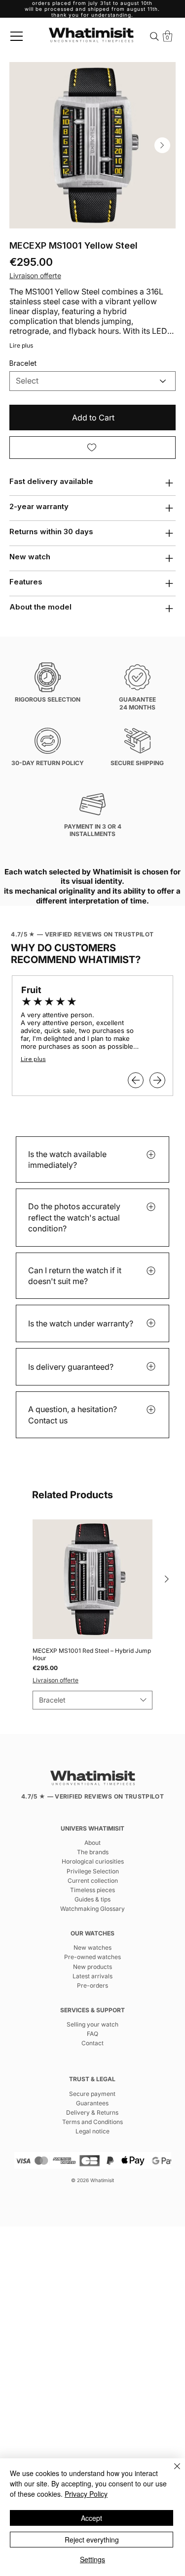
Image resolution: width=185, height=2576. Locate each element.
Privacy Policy (86, 2494)
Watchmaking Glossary (92, 1909)
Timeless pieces (92, 1890)
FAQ (92, 2034)
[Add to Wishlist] (93, 448)
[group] (92, 1614)
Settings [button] (92, 2559)
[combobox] (92, 1700)
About (92, 1843)
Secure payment (92, 2094)
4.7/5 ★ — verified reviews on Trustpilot (82, 934)
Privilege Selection (93, 1871)
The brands (93, 1852)
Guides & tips (92, 1899)
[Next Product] (167, 1579)
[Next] (157, 1080)
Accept (92, 2518)
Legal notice (92, 2131)
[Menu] (17, 36)
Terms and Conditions (92, 2122)
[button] (167, 36)
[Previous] (136, 1080)
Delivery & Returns (92, 2112)
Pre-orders (92, 1985)
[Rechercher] (155, 36)
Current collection (93, 1881)
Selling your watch (92, 2024)
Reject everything (92, 2540)
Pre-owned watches (92, 1957)
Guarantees (92, 2103)
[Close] (171, 2472)
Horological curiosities (93, 1861)
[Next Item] (162, 145)
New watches (92, 1948)
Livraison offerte (55, 1680)
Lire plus (21, 345)
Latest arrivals (92, 1976)
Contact (92, 2043)
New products (92, 1967)
